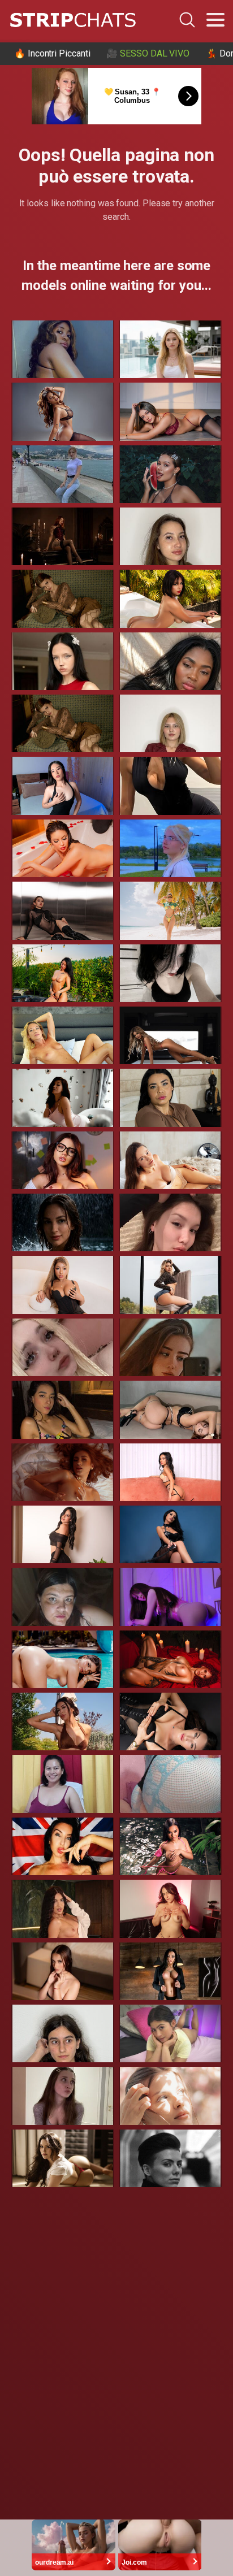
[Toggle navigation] (215, 20)
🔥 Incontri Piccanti (52, 53)
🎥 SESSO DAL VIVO (148, 53)
